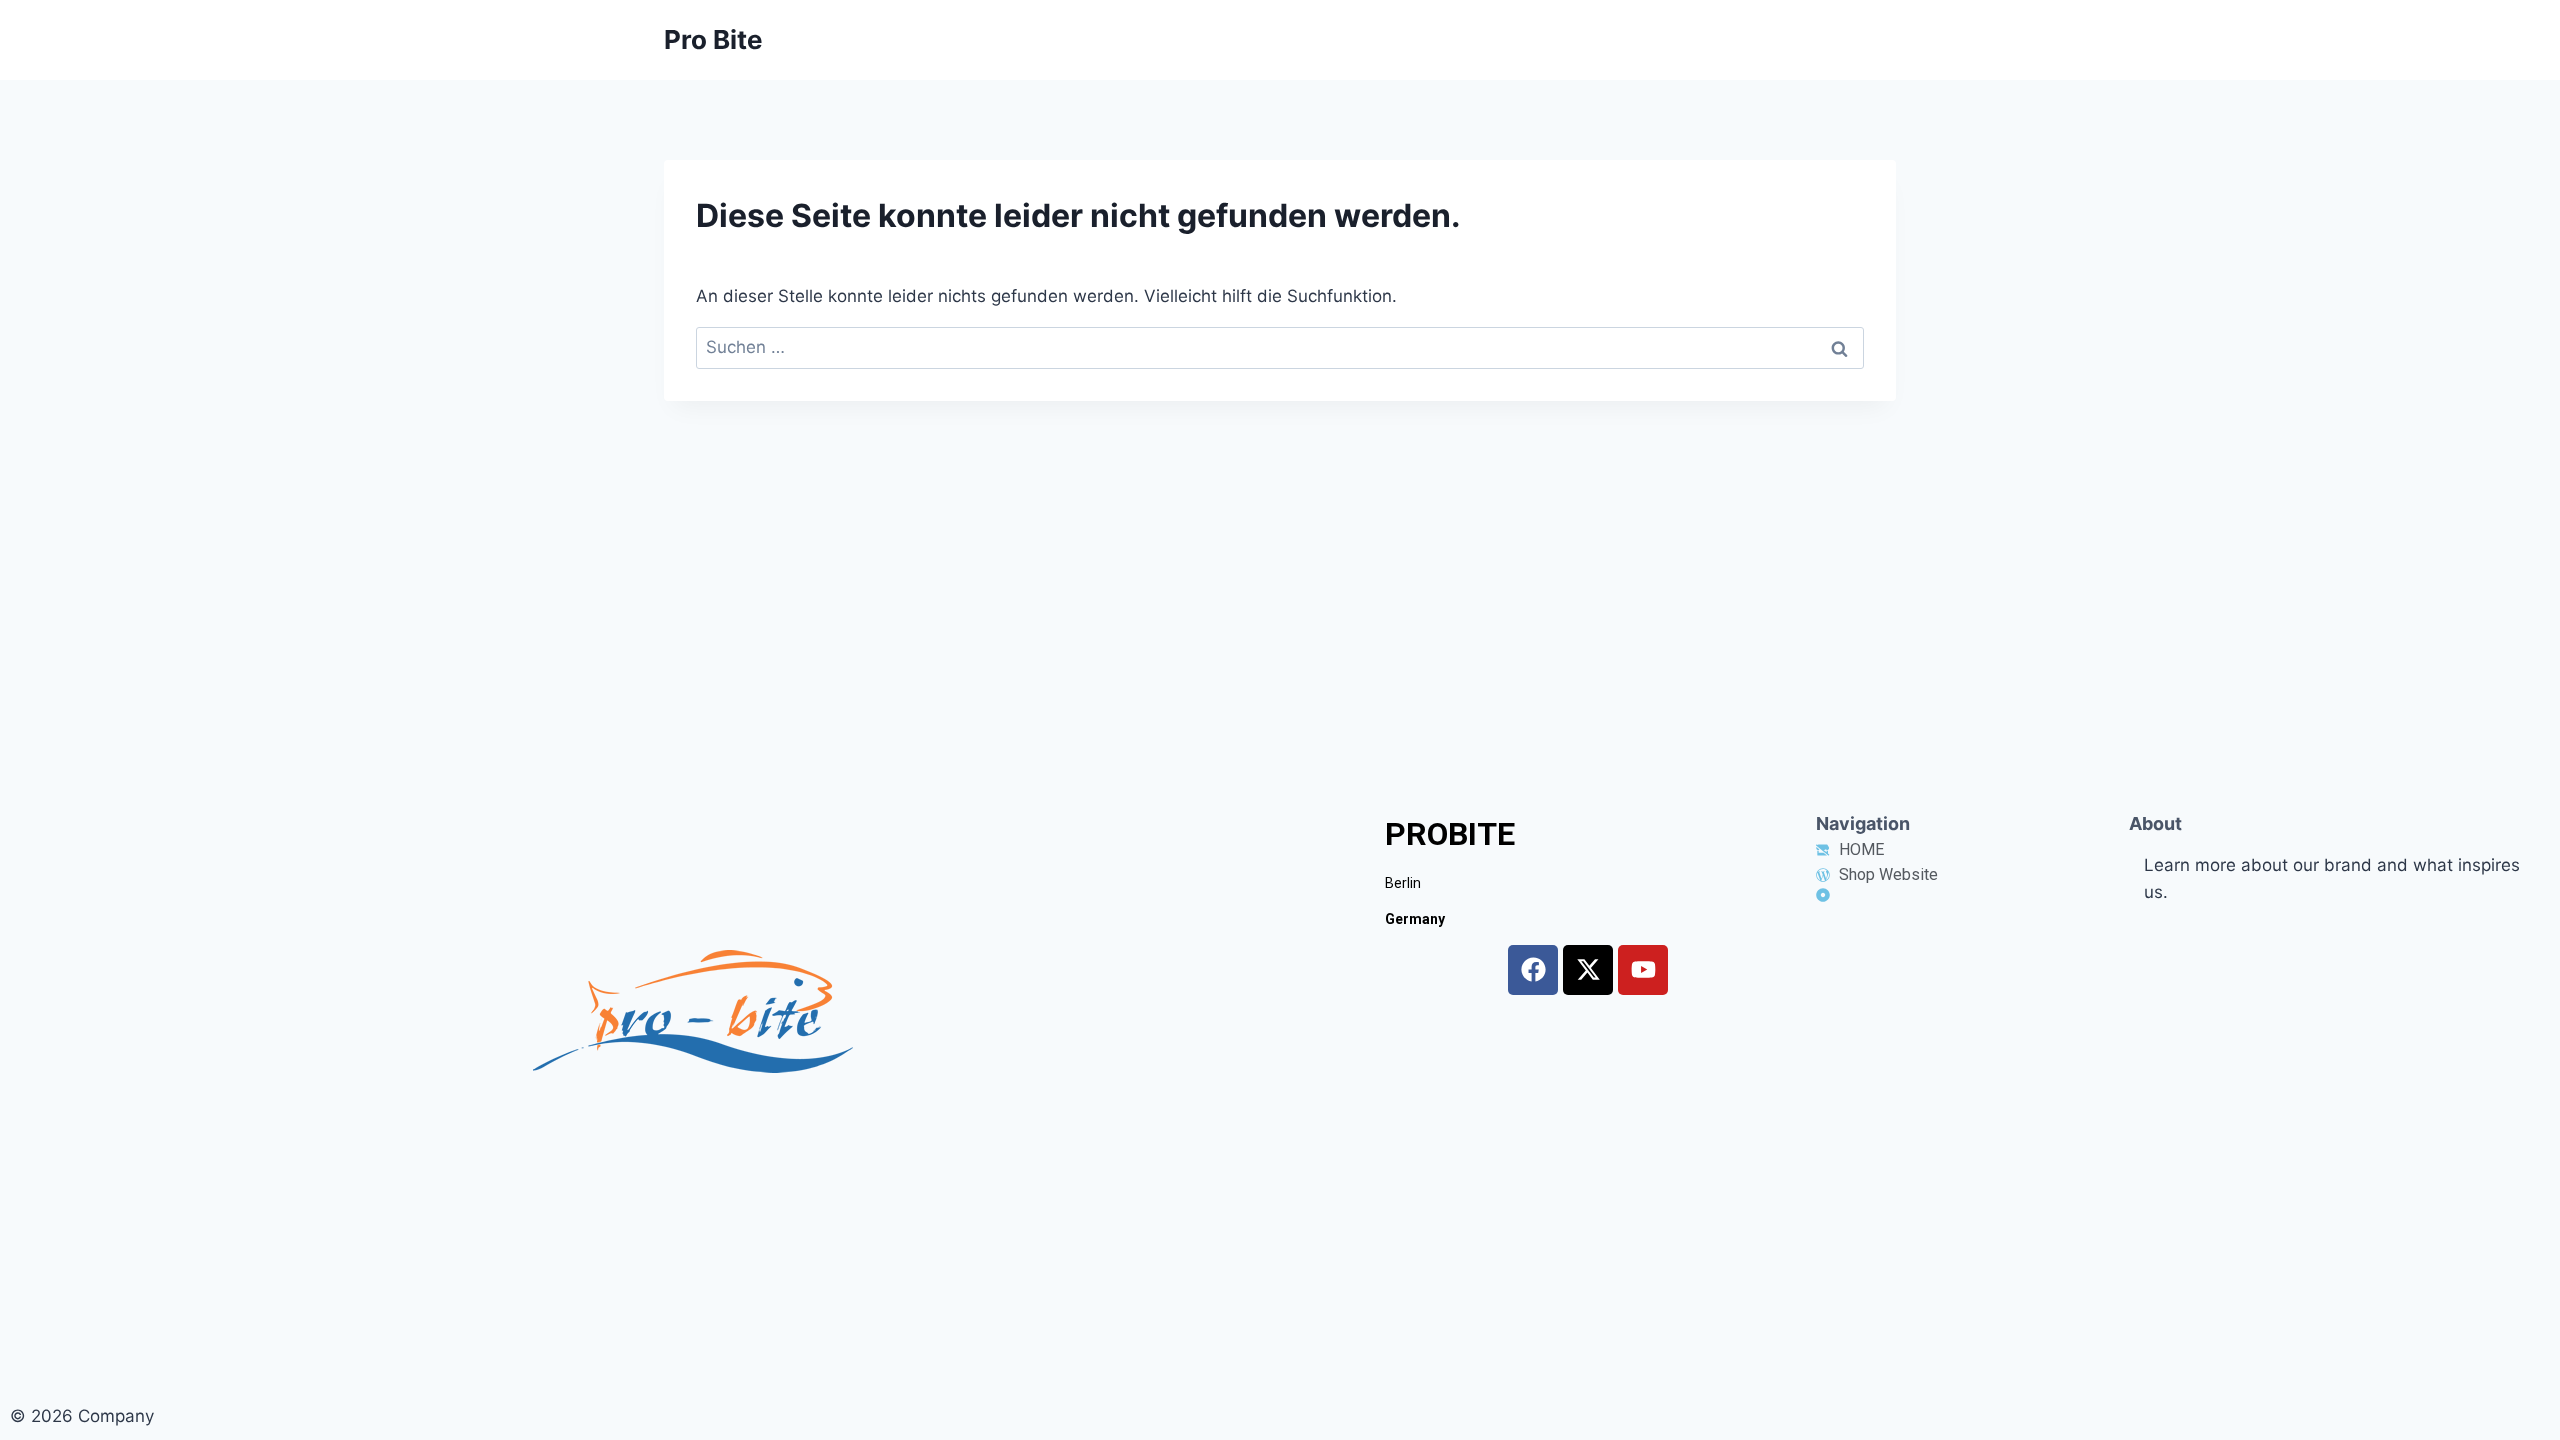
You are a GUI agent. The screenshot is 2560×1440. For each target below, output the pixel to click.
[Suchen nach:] (1280, 347)
